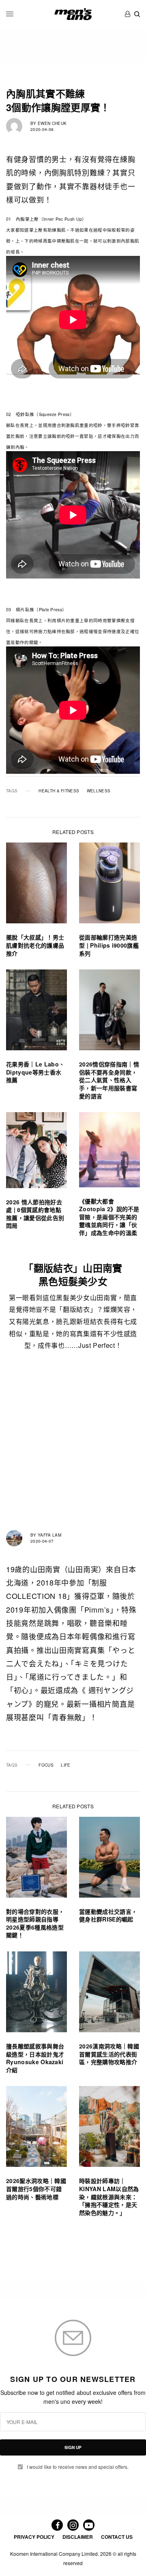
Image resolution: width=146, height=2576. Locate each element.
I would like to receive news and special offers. (78, 2467)
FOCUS (46, 1765)
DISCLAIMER (78, 2537)
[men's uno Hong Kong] (73, 14)
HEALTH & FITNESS (59, 791)
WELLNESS (99, 791)
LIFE (65, 1765)
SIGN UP (73, 2447)
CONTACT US (117, 2537)
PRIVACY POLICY (34, 2537)
